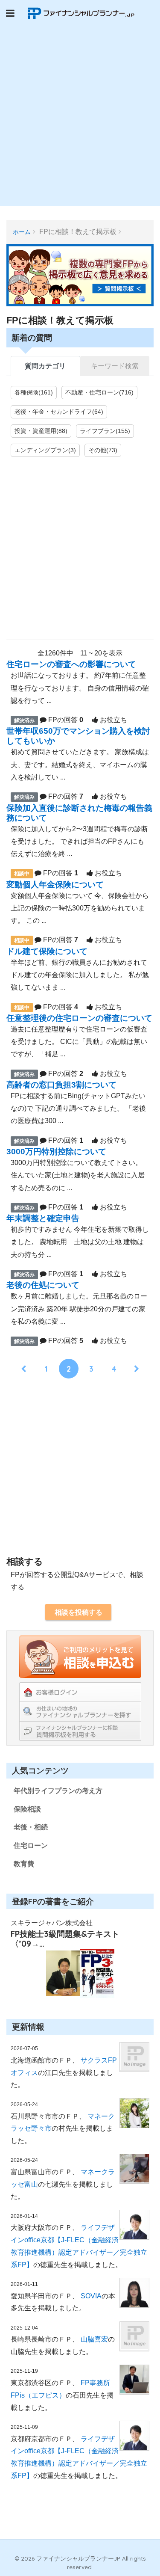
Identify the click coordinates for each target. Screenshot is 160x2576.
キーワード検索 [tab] (115, 366)
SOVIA (91, 2296)
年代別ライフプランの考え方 (58, 1791)
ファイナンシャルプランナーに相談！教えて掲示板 (80, 1731)
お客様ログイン (80, 1692)
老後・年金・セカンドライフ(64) (59, 412)
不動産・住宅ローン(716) (99, 392)
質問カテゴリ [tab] (45, 366)
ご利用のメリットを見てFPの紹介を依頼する (80, 1657)
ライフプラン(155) (105, 431)
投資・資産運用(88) (41, 431)
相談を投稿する (79, 1612)
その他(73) (103, 450)
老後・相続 (31, 1827)
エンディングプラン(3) (45, 450)
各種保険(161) (34, 392)
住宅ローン (31, 1845)
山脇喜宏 (94, 2339)
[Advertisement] (80, 121)
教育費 (24, 1864)
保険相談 (27, 1809)
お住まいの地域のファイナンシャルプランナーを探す (80, 1711)
